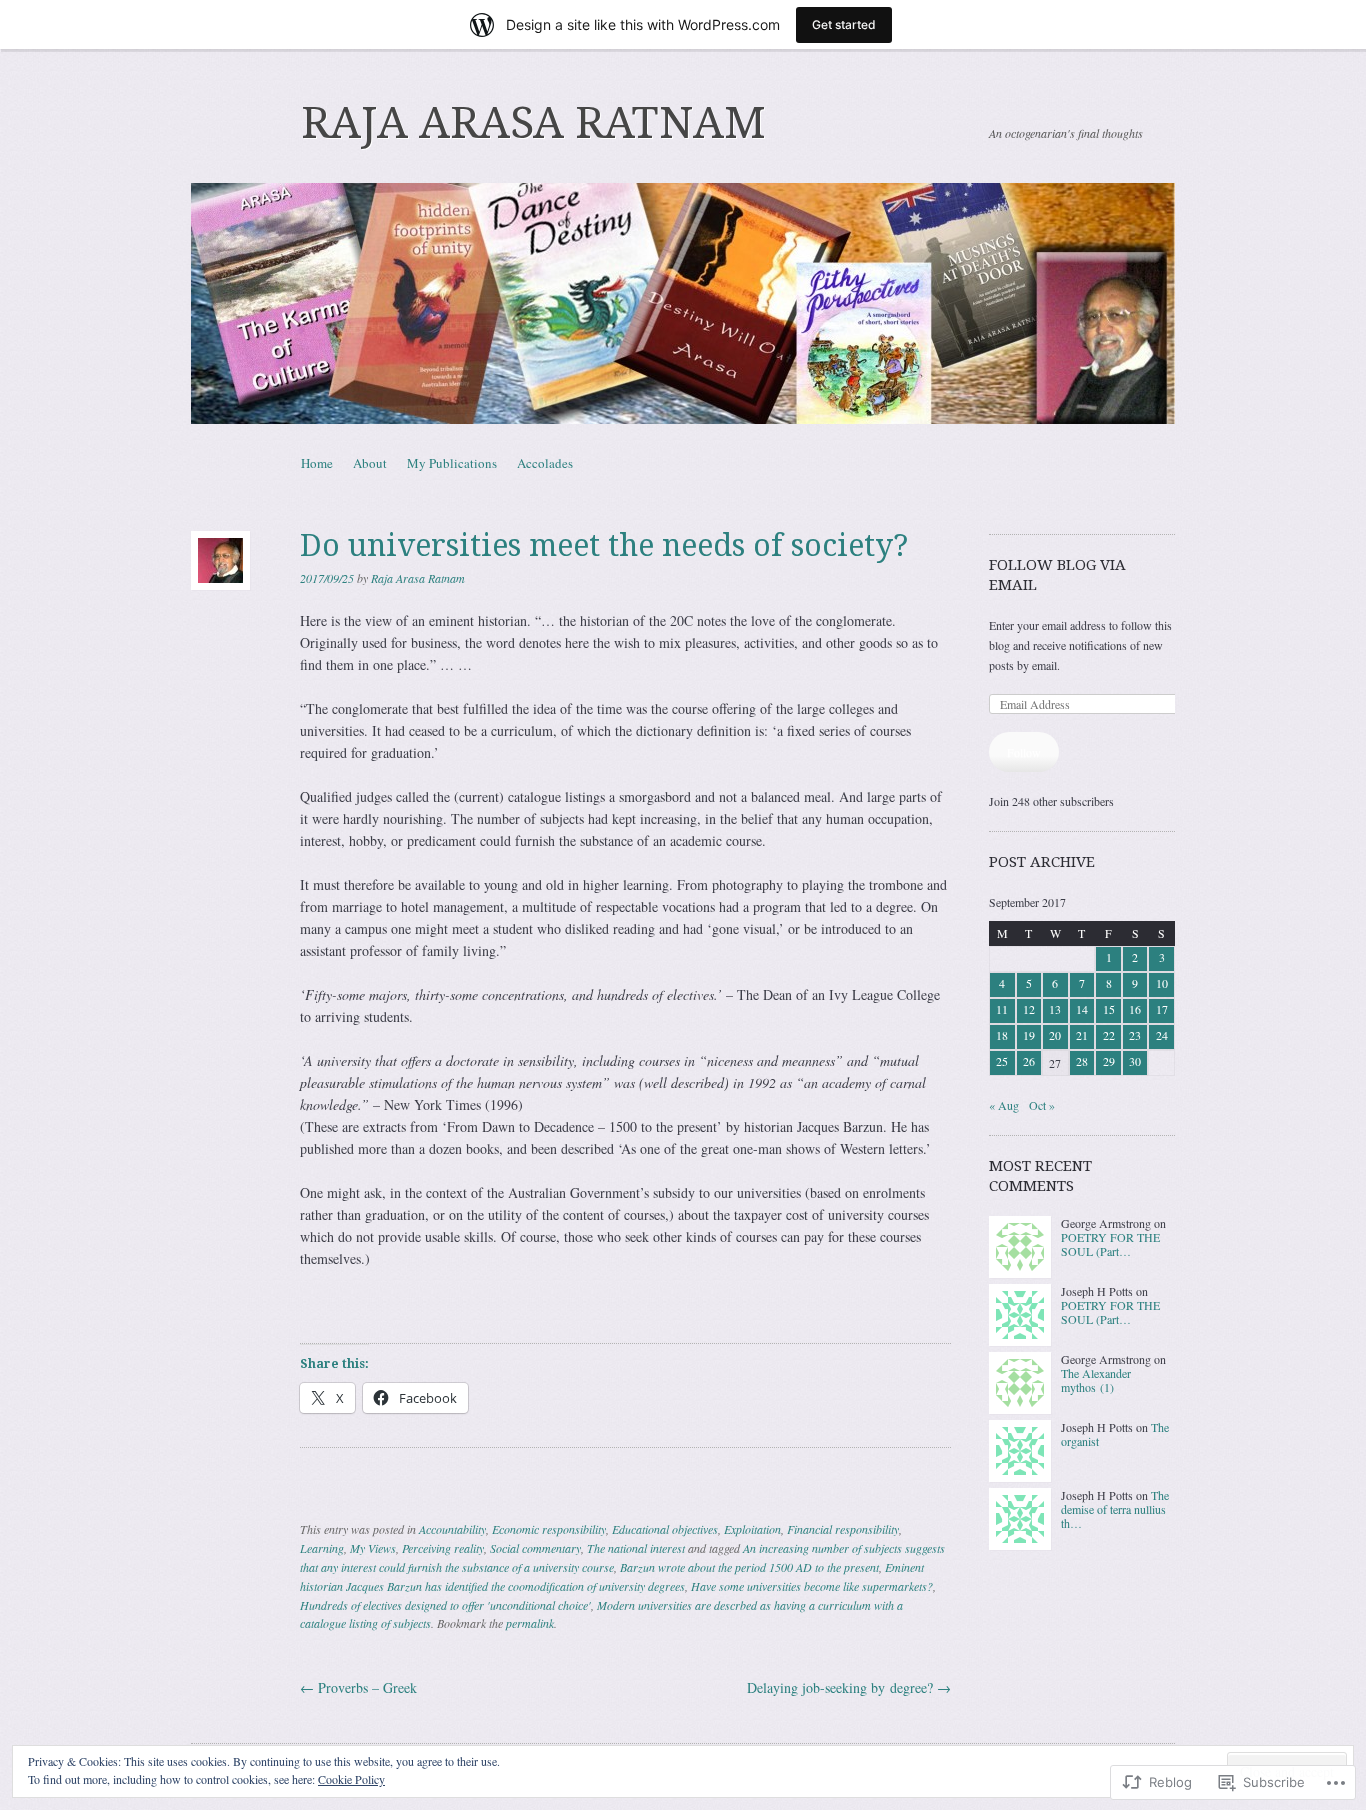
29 (1109, 1061)
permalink (530, 1623)
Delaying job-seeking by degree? (849, 1687)
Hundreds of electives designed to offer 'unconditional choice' (445, 1605)
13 (1055, 1009)
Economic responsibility (549, 1529)
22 (1109, 1035)
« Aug (1004, 1105)
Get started (844, 24)
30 (1135, 1061)
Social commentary (535, 1548)
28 (1082, 1061)
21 (1082, 1035)
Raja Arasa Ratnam (418, 578)
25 (1002, 1061)
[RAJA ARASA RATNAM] (683, 303)
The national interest (636, 1548)
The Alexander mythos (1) (1096, 1380)
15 (1109, 1009)
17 (1162, 1009)
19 (1029, 1035)
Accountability (452, 1529)
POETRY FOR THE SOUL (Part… (1110, 1244)
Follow (1024, 752)
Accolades (545, 463)
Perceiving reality (443, 1548)
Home (317, 463)
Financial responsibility (843, 1529)
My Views (373, 1548)
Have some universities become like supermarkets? (812, 1586)
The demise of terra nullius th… (1115, 1509)
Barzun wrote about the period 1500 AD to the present (749, 1567)
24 (1162, 1035)
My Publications (452, 463)
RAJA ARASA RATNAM (533, 123)
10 (1162, 983)
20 (1055, 1035)
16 (1135, 1009)
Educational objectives (665, 1529)
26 (1029, 1061)
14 (1082, 1009)
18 (1002, 1035)
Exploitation (752, 1529)
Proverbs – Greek (358, 1687)
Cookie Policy (351, 1779)
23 (1135, 1035)
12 (1029, 1009)
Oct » (1042, 1105)
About (370, 463)
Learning (322, 1548)
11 (1002, 1009)
